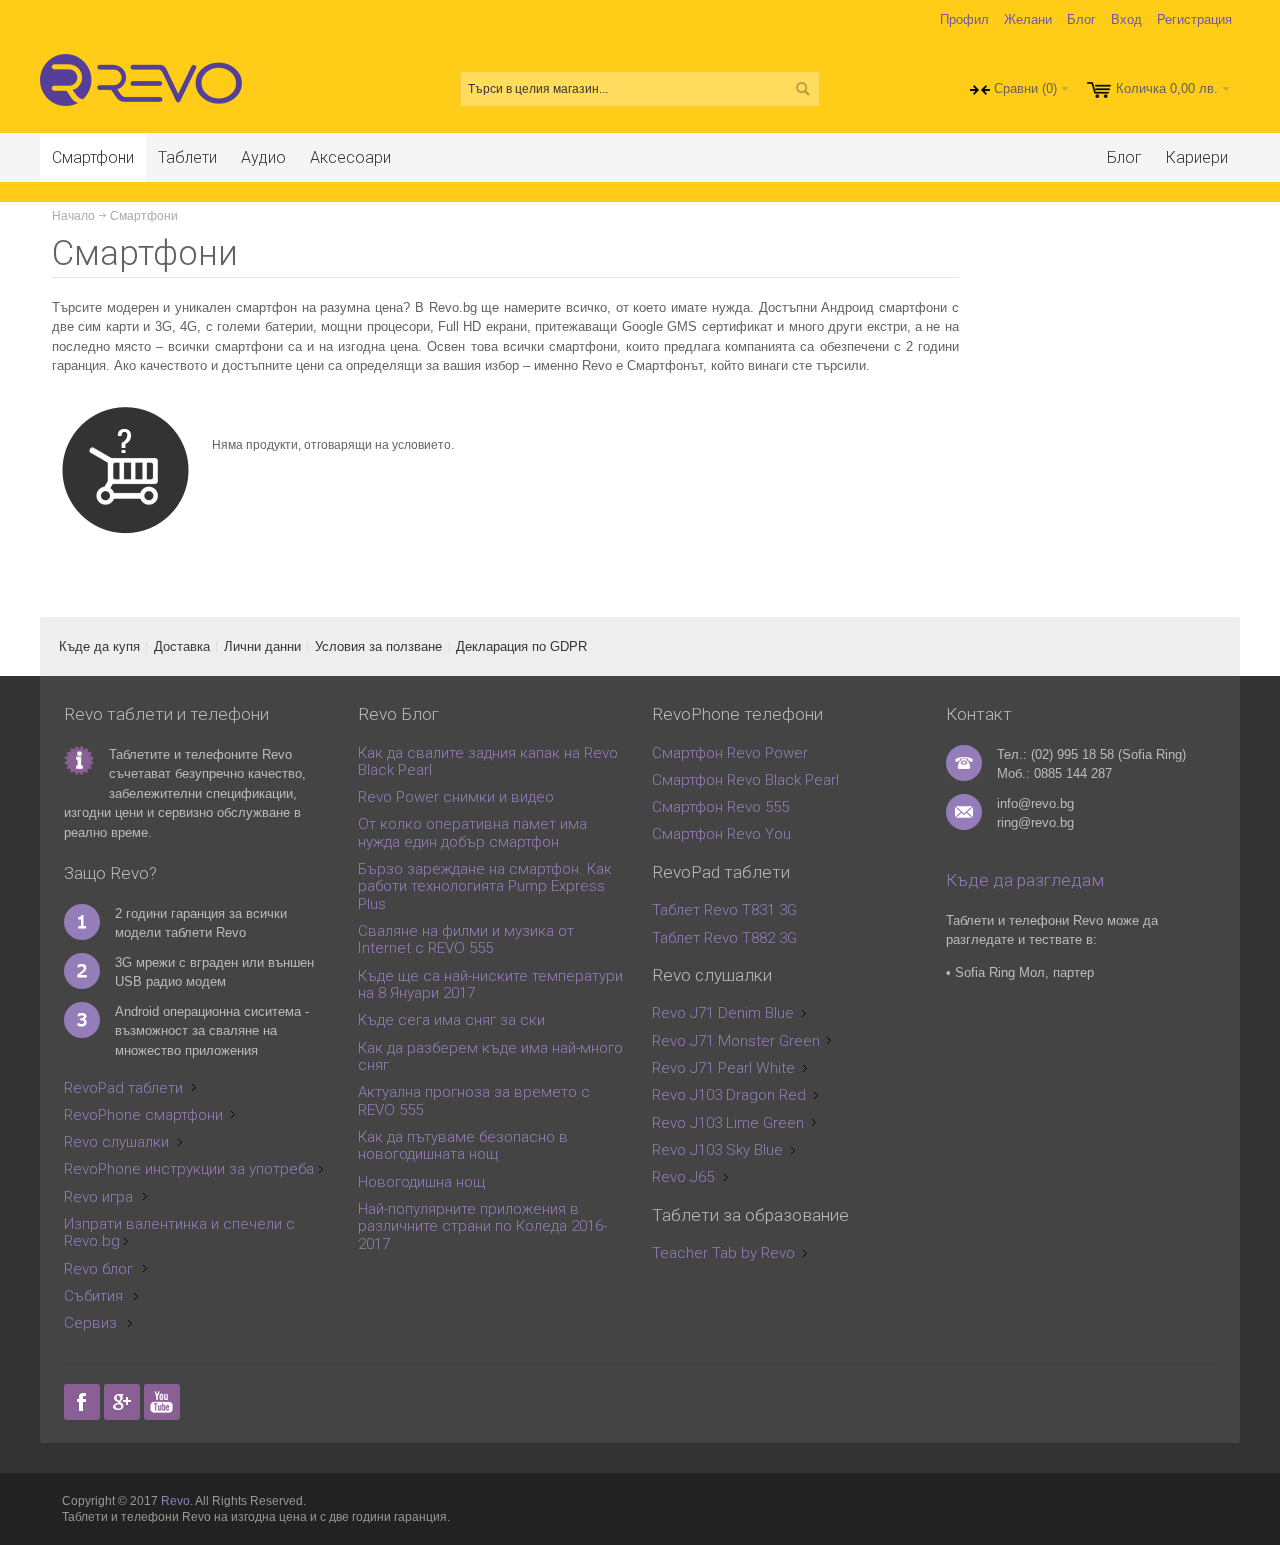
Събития (93, 1296)
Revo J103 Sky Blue (717, 1150)
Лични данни (262, 646)
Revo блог (98, 1269)
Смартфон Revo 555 (720, 807)
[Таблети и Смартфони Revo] (145, 89)
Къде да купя (99, 646)
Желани (1028, 19)
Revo (175, 1501)
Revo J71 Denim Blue (723, 1013)
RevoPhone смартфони (143, 1115)
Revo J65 (683, 1177)
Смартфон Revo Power (730, 753)
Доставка (182, 646)
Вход (1126, 19)
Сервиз (90, 1323)
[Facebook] (84, 1402)
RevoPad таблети (123, 1088)
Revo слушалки (116, 1142)
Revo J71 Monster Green (736, 1041)
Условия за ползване (378, 646)
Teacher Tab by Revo (723, 1253)
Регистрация (1194, 19)
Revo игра (98, 1197)
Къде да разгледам (1025, 880)
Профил (964, 19)
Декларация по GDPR (521, 646)
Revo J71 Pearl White (723, 1068)
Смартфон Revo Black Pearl (745, 780)
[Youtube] (162, 1402)
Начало (73, 216)
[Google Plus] (124, 1402)
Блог (1081, 19)
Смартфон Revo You (721, 834)
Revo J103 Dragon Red (729, 1095)
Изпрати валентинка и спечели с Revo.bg (179, 1232)
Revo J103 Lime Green (728, 1123)
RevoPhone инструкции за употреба (189, 1169)
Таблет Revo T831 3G (724, 910)
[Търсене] (802, 89)
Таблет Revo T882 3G (724, 938)
